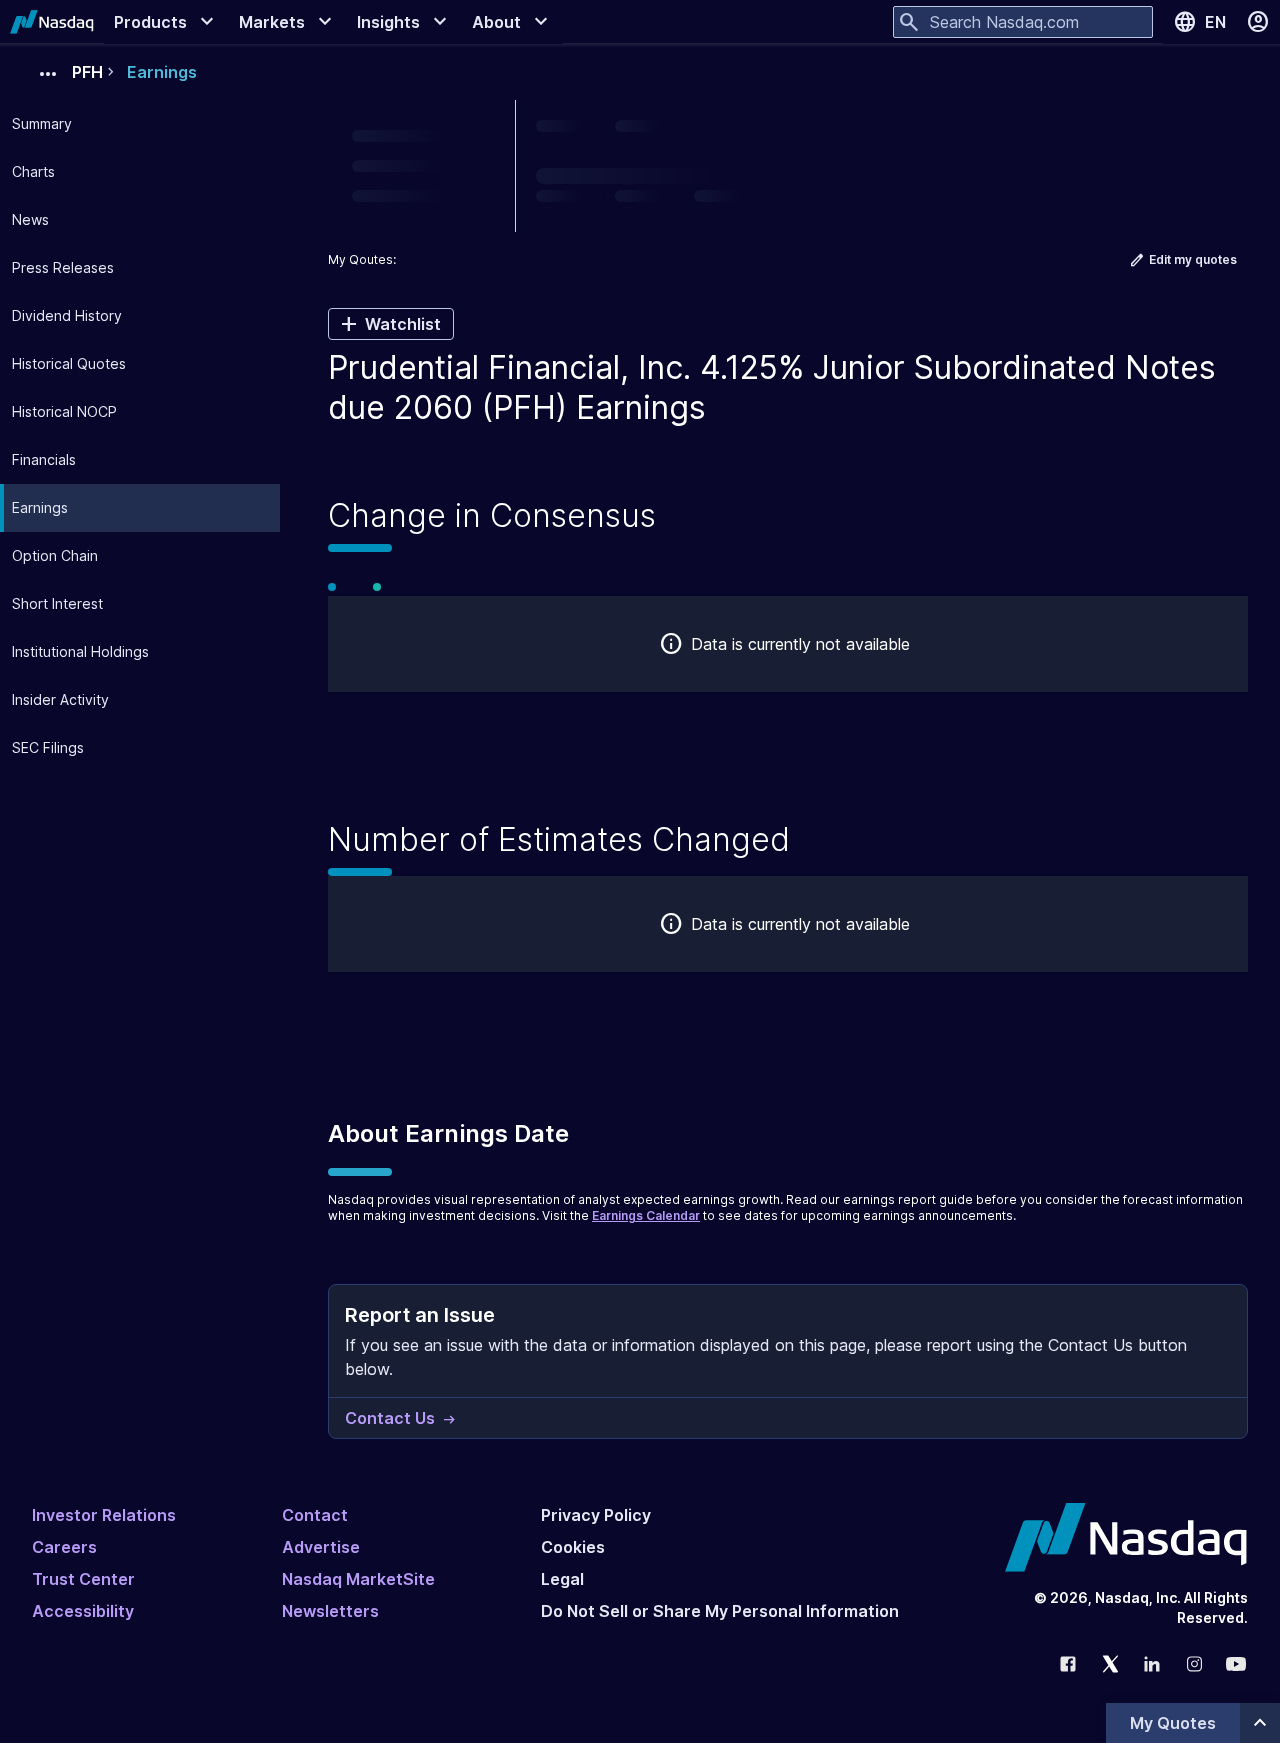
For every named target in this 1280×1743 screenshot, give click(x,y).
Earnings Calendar (646, 1215)
